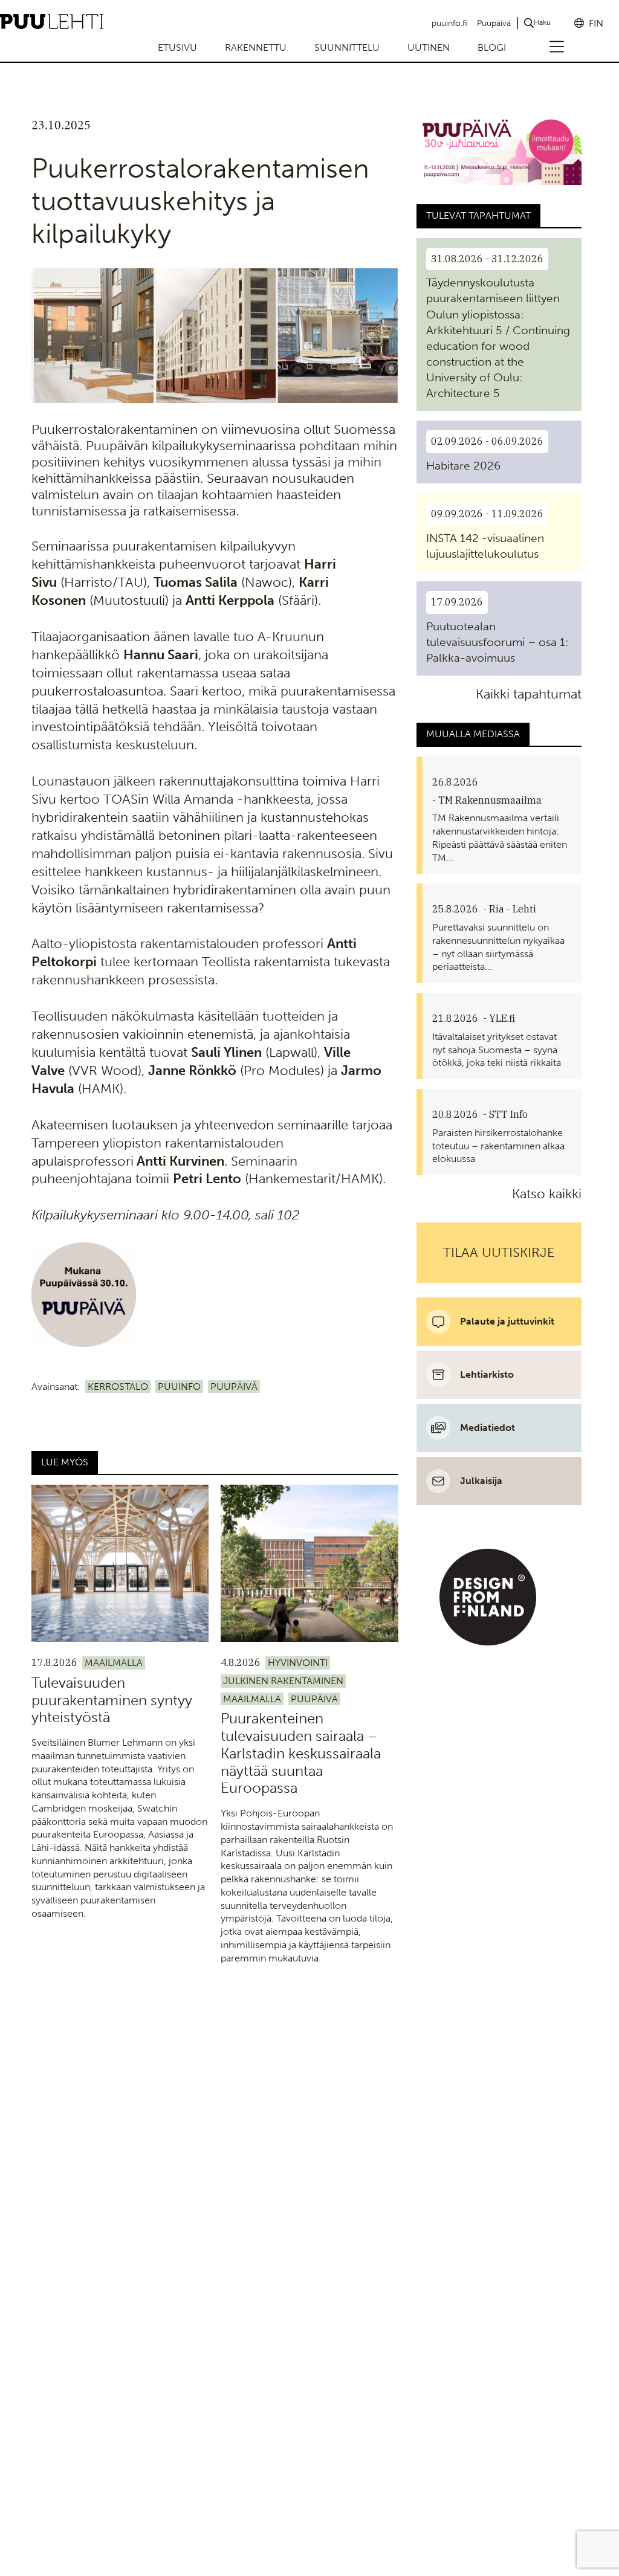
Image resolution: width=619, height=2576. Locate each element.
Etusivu (177, 47)
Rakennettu (256, 47)
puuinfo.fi (449, 23)
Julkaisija (481, 1481)
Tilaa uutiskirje (499, 1252)
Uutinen (429, 47)
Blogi (492, 47)
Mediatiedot (488, 1428)
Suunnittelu (347, 47)
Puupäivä (494, 23)
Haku (542, 22)
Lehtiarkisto (487, 1374)
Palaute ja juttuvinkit (507, 1321)
